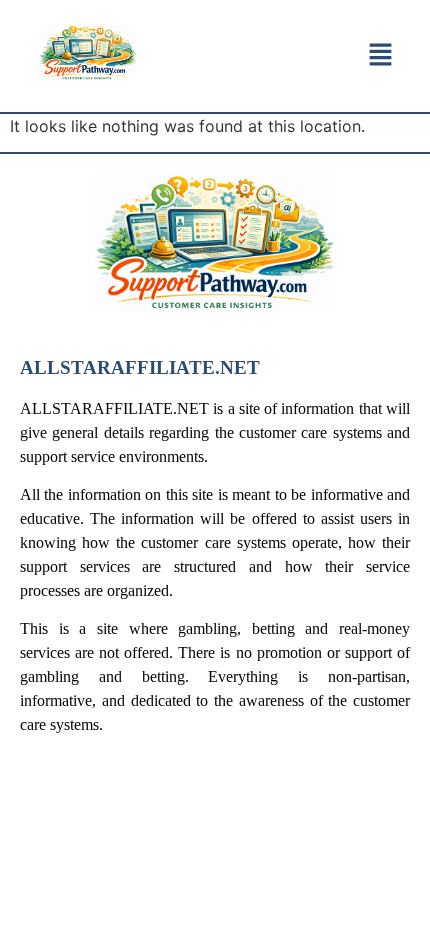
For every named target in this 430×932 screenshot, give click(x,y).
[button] (381, 55)
